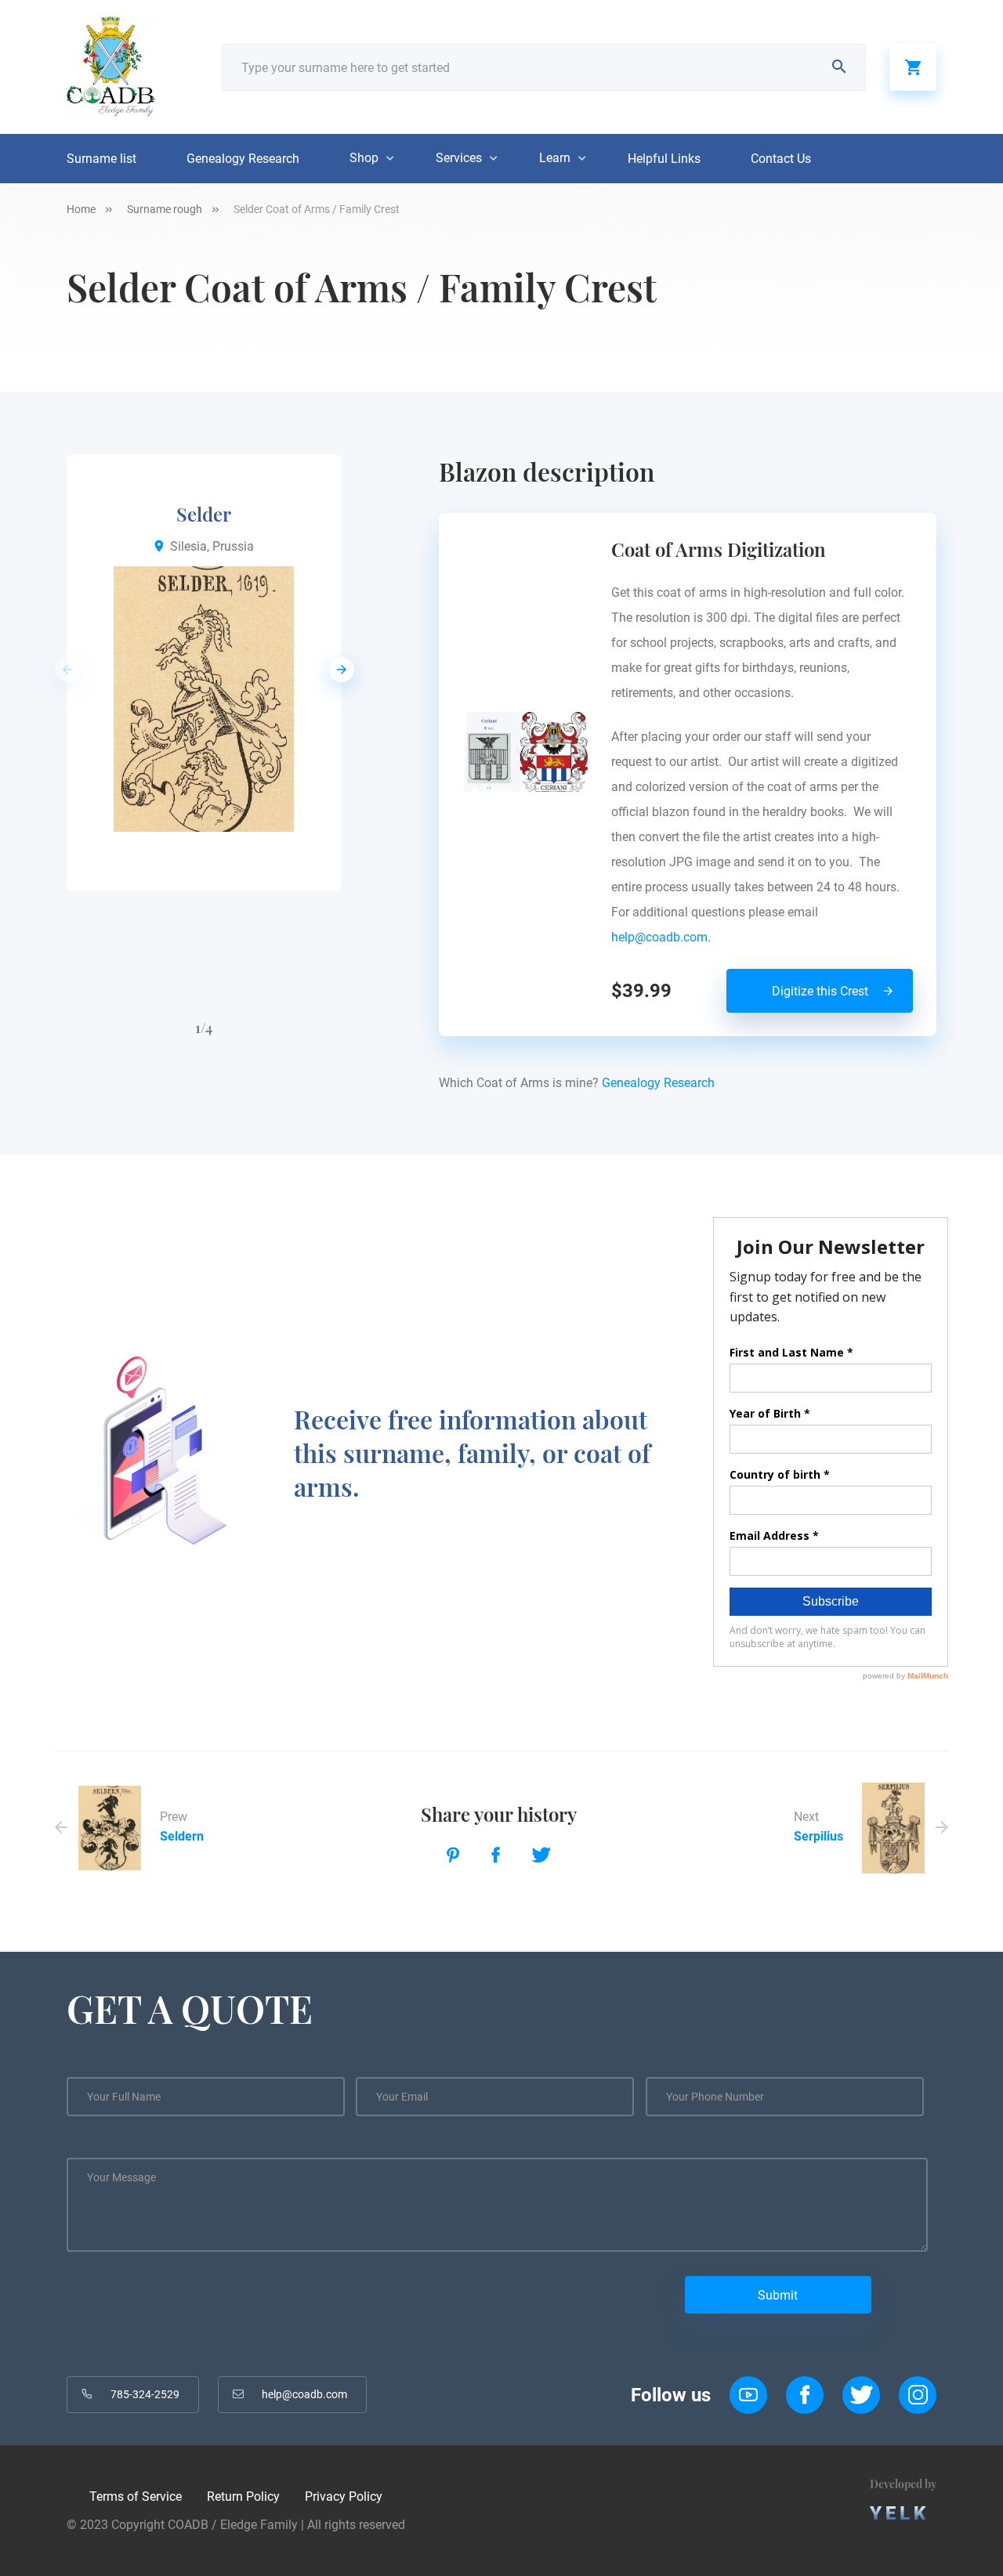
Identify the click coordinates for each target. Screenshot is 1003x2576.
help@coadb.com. (664, 937)
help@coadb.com (304, 2394)
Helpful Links (664, 159)
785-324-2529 (145, 2394)
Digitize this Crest (820, 991)
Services (459, 158)
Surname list (101, 159)
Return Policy (243, 2497)
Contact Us (781, 159)
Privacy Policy (344, 2497)
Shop (364, 158)
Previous (63, 670)
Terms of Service (136, 2497)
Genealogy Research (243, 159)
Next (337, 670)
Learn (555, 158)
